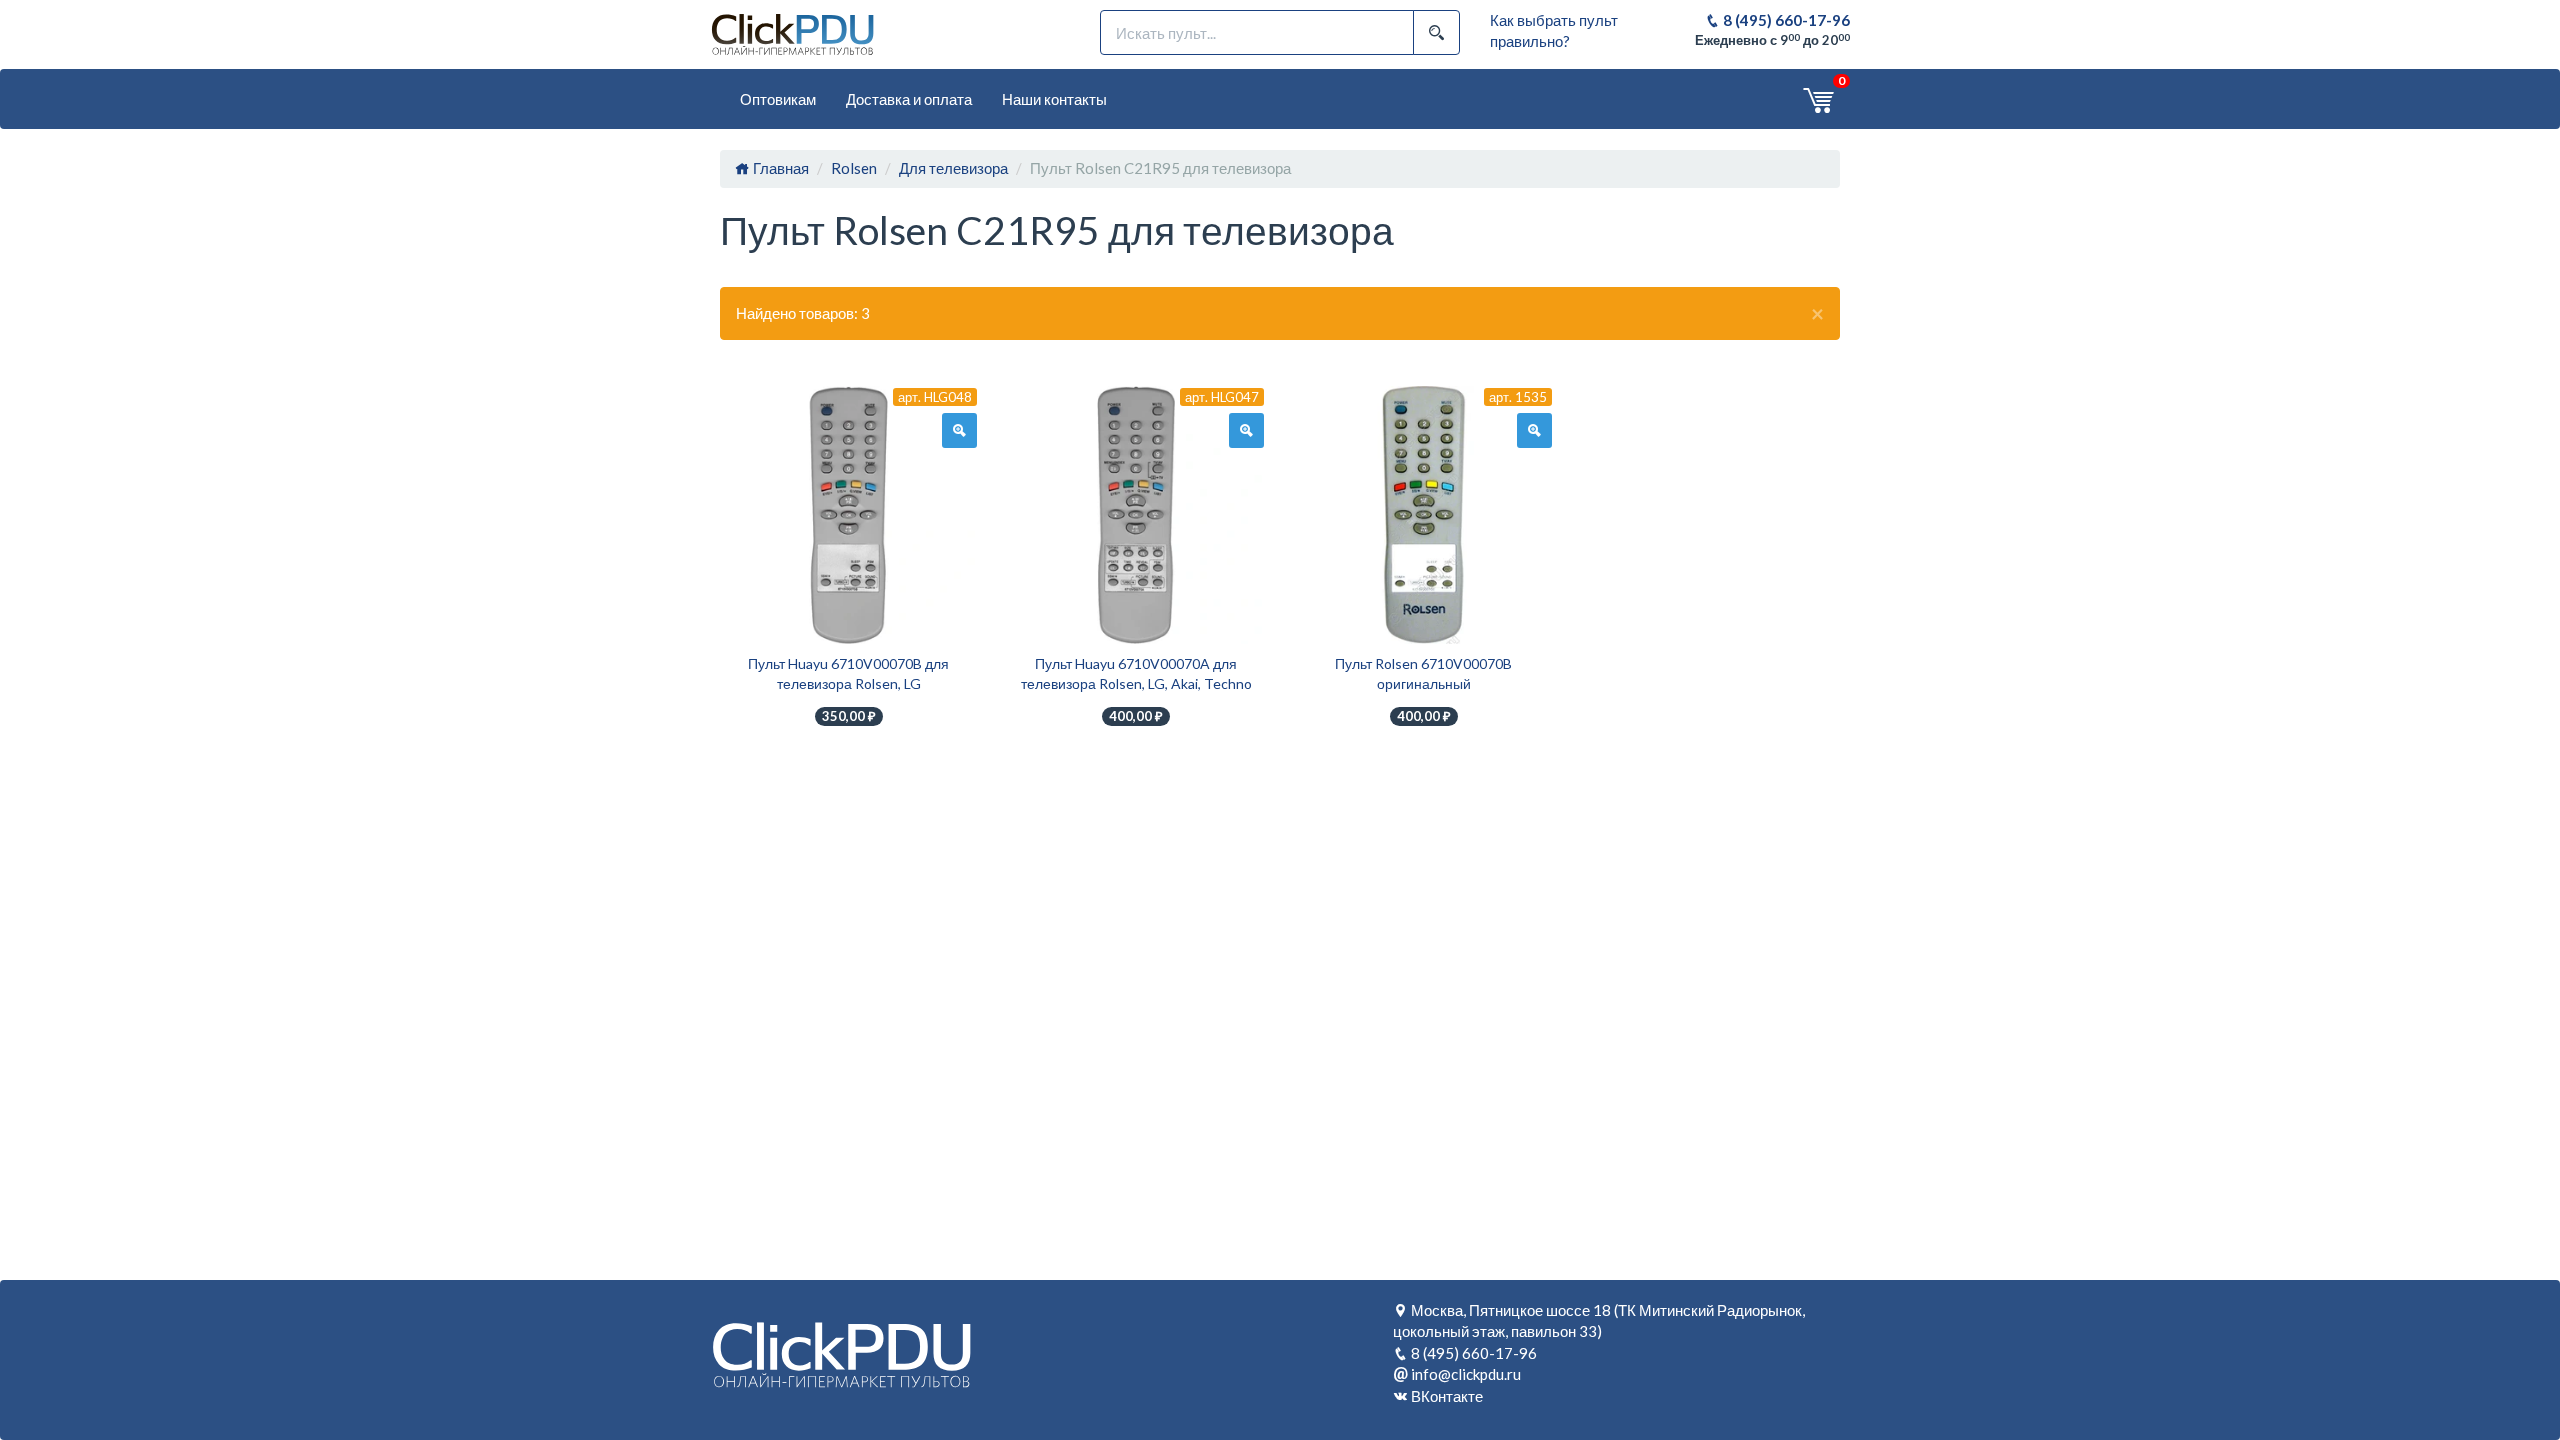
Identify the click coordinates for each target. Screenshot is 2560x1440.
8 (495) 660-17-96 (1785, 20)
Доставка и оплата (909, 99)
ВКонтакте (1447, 1396)
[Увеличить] (959, 431)
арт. (935, 397)
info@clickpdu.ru (1466, 1374)
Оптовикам (778, 99)
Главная (779, 168)
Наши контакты (1054, 99)
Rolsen (854, 168)
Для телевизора (953, 168)
